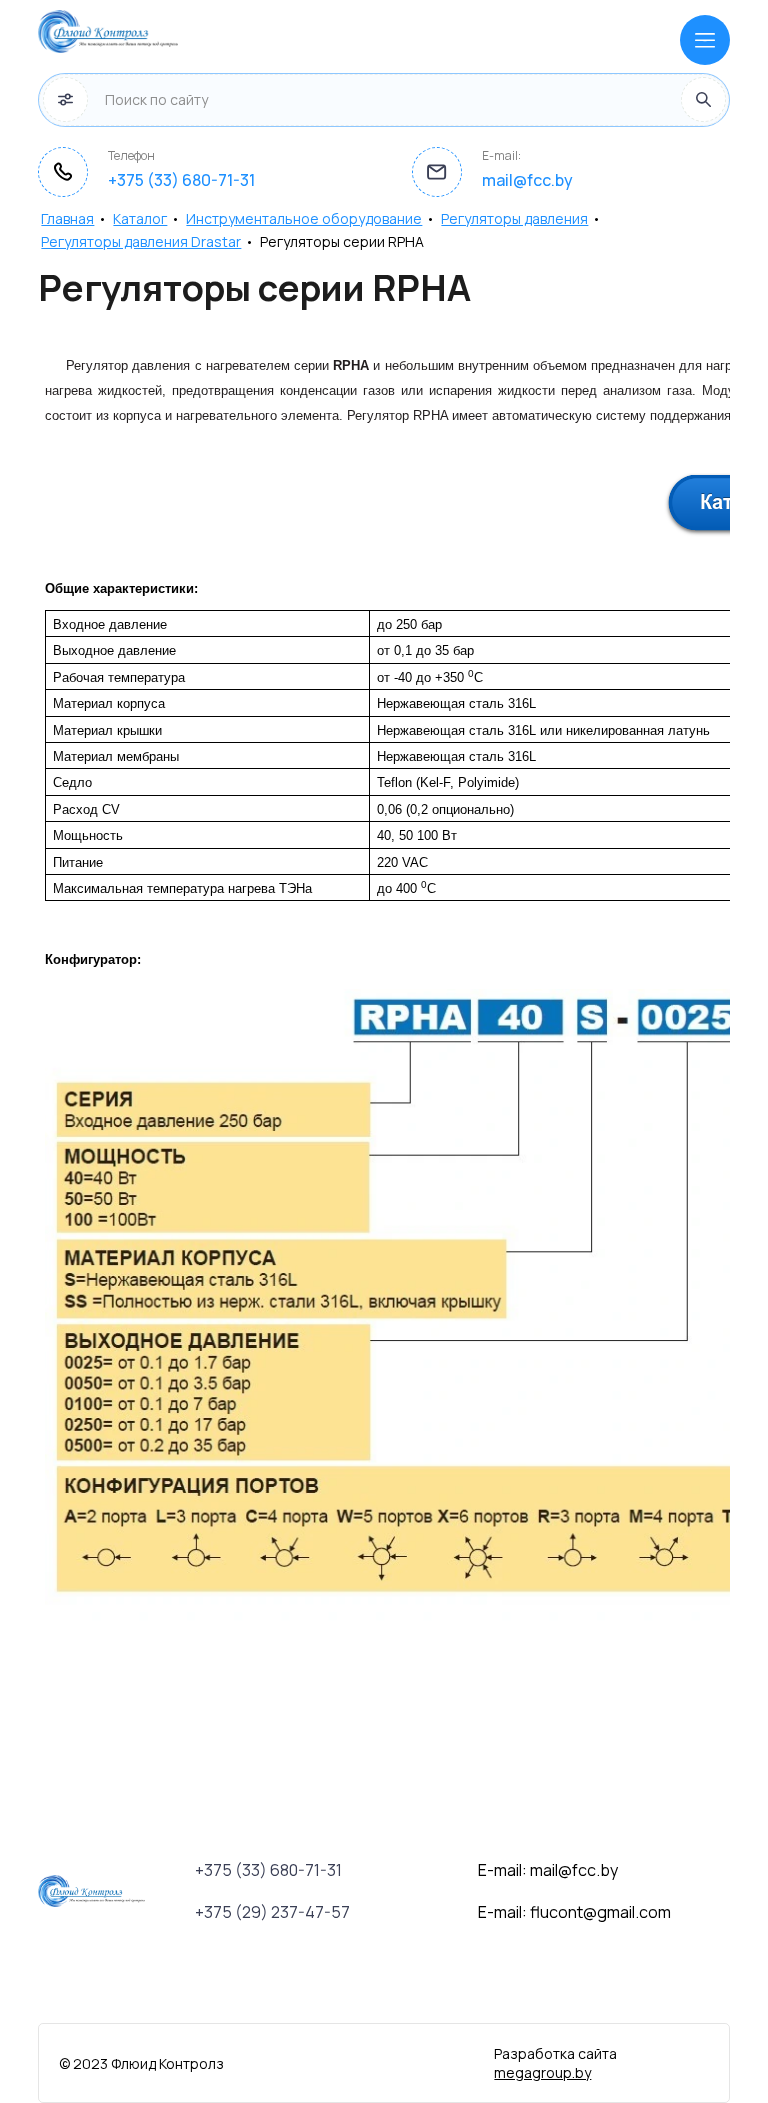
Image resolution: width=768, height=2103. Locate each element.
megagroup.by (542, 2072)
